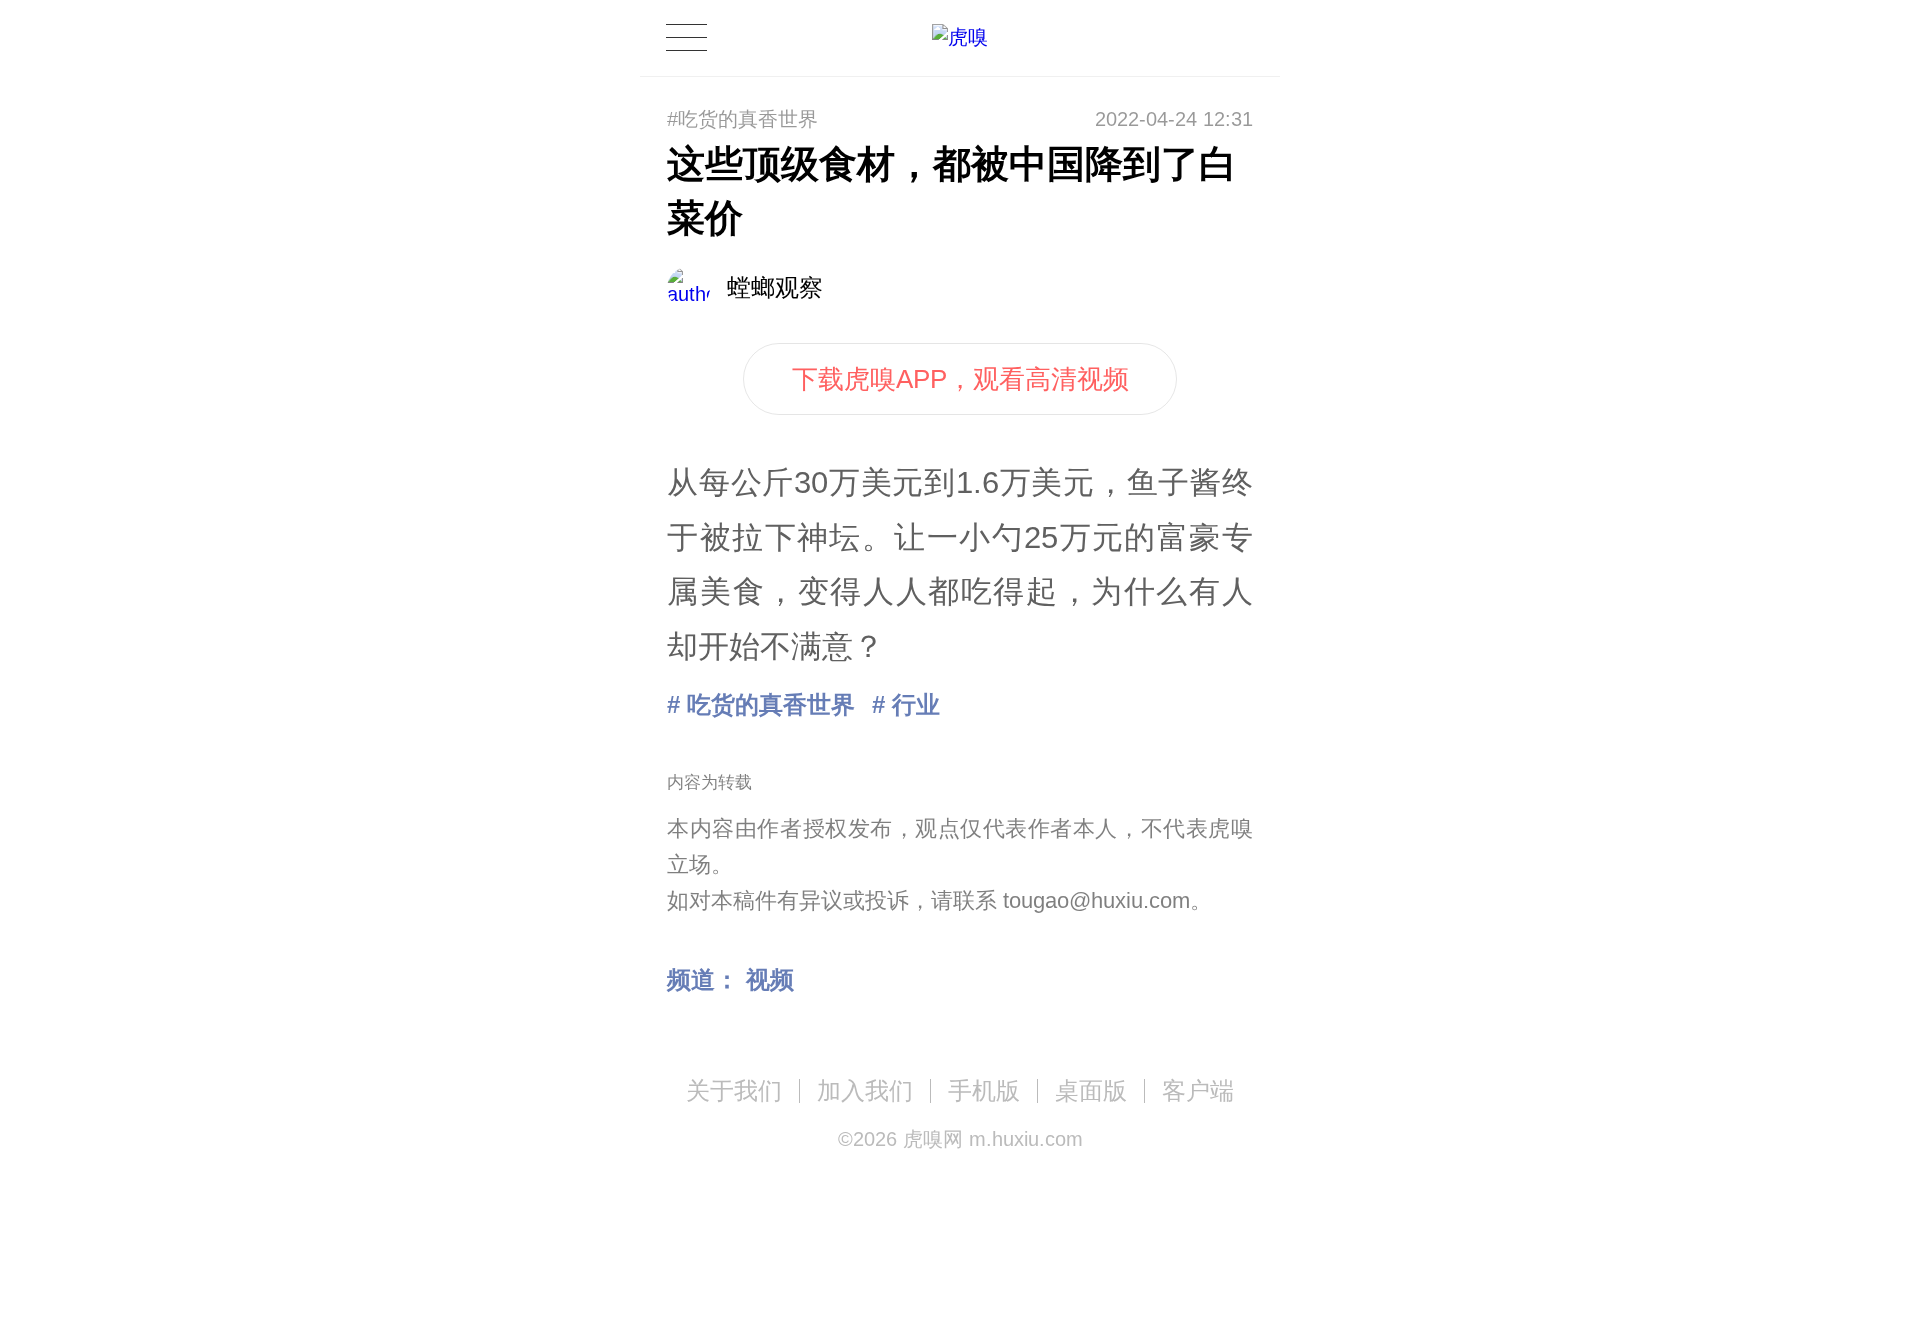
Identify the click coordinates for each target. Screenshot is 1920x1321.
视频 (770, 979)
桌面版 (1091, 1090)
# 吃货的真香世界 (761, 704)
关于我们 (734, 1090)
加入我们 (865, 1090)
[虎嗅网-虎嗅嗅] (1173, 38)
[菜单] (686, 37)
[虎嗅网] (960, 37)
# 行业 (906, 704)
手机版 (984, 1090)
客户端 (1198, 1090)
